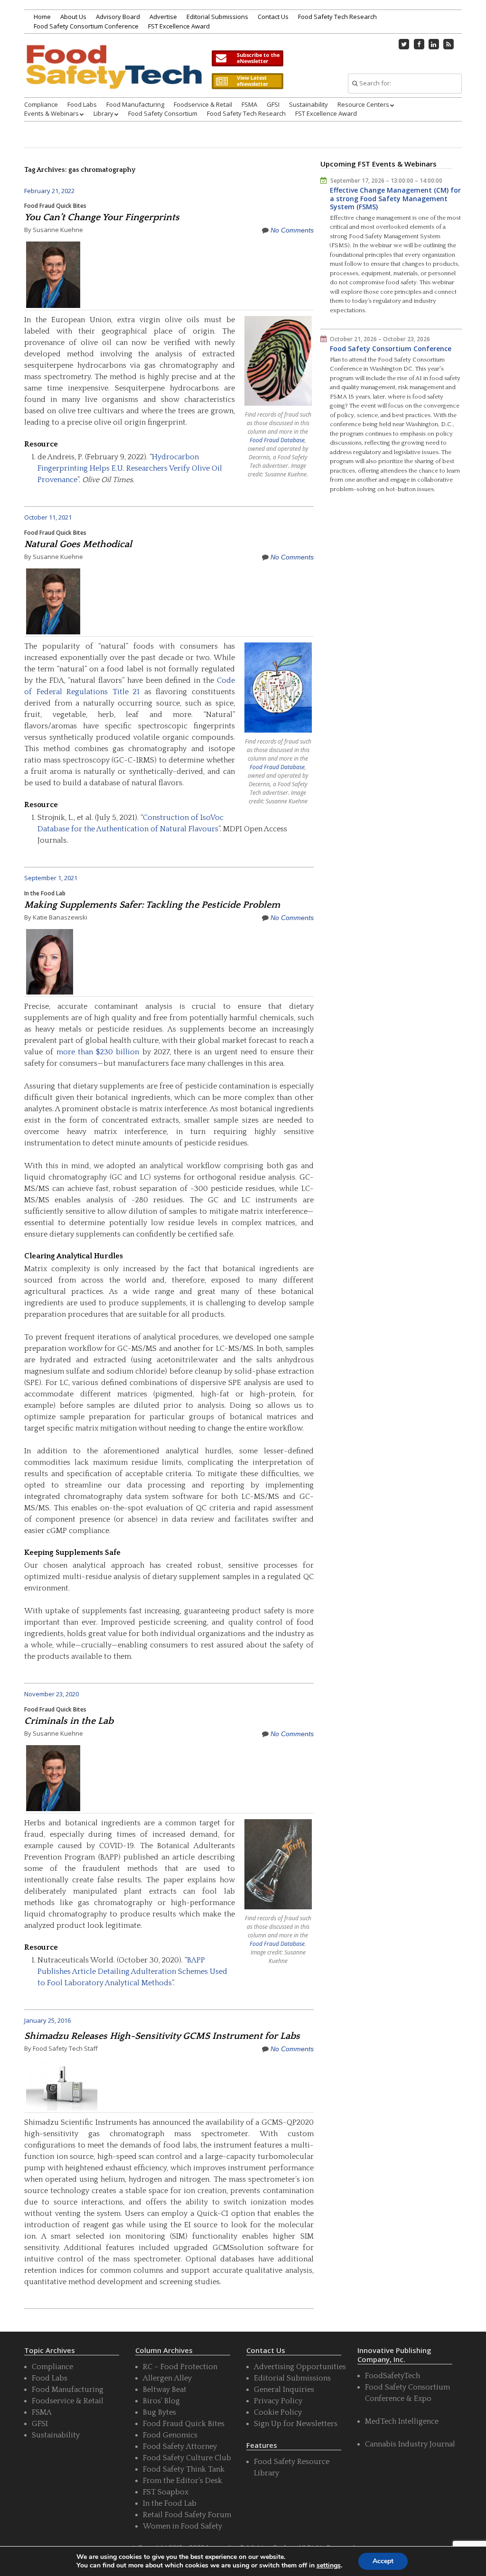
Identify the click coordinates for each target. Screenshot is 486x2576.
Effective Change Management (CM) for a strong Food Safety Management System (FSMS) (395, 198)
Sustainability (308, 104)
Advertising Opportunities (300, 2367)
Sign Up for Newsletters (296, 2424)
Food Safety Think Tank (184, 2469)
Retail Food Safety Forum (187, 2515)
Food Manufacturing (135, 104)
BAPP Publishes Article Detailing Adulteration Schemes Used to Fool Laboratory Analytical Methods (132, 1972)
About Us (73, 17)
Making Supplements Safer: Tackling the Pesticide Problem (152, 905)
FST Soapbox (166, 2492)
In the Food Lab (45, 893)
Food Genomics (170, 2435)
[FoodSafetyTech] (113, 77)
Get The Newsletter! (247, 58)
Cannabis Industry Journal (410, 2444)
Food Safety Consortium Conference (86, 26)
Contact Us (273, 17)
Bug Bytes (159, 2412)
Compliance (41, 104)
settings (329, 2566)
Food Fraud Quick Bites (55, 206)
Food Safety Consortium (163, 113)
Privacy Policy (278, 2401)
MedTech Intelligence (402, 2421)
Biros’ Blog (161, 2401)
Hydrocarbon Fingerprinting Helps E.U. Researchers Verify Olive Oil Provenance (130, 468)
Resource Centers (363, 104)
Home (42, 17)
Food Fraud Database (277, 440)
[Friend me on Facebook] (419, 44)
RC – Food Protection (180, 2367)
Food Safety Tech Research (337, 17)
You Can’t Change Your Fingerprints (102, 217)
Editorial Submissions (217, 17)
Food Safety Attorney (180, 2446)
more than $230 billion (98, 1052)
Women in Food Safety (182, 2526)
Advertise (163, 17)
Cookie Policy (278, 2412)
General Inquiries (284, 2390)
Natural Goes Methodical (78, 544)
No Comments (292, 230)
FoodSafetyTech (393, 2376)
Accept (383, 2561)
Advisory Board (118, 17)
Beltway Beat (165, 2390)
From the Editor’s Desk (182, 2481)
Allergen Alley (167, 2378)
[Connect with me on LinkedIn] (434, 44)
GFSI (273, 104)
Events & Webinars (51, 113)
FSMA (249, 104)
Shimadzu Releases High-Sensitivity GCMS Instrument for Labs (162, 2036)
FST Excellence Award (179, 26)
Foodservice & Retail (203, 104)
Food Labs (82, 104)
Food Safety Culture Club (187, 2458)
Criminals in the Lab (69, 1721)
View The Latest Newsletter (247, 81)
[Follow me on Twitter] (404, 44)
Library (103, 113)
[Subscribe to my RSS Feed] (449, 44)
